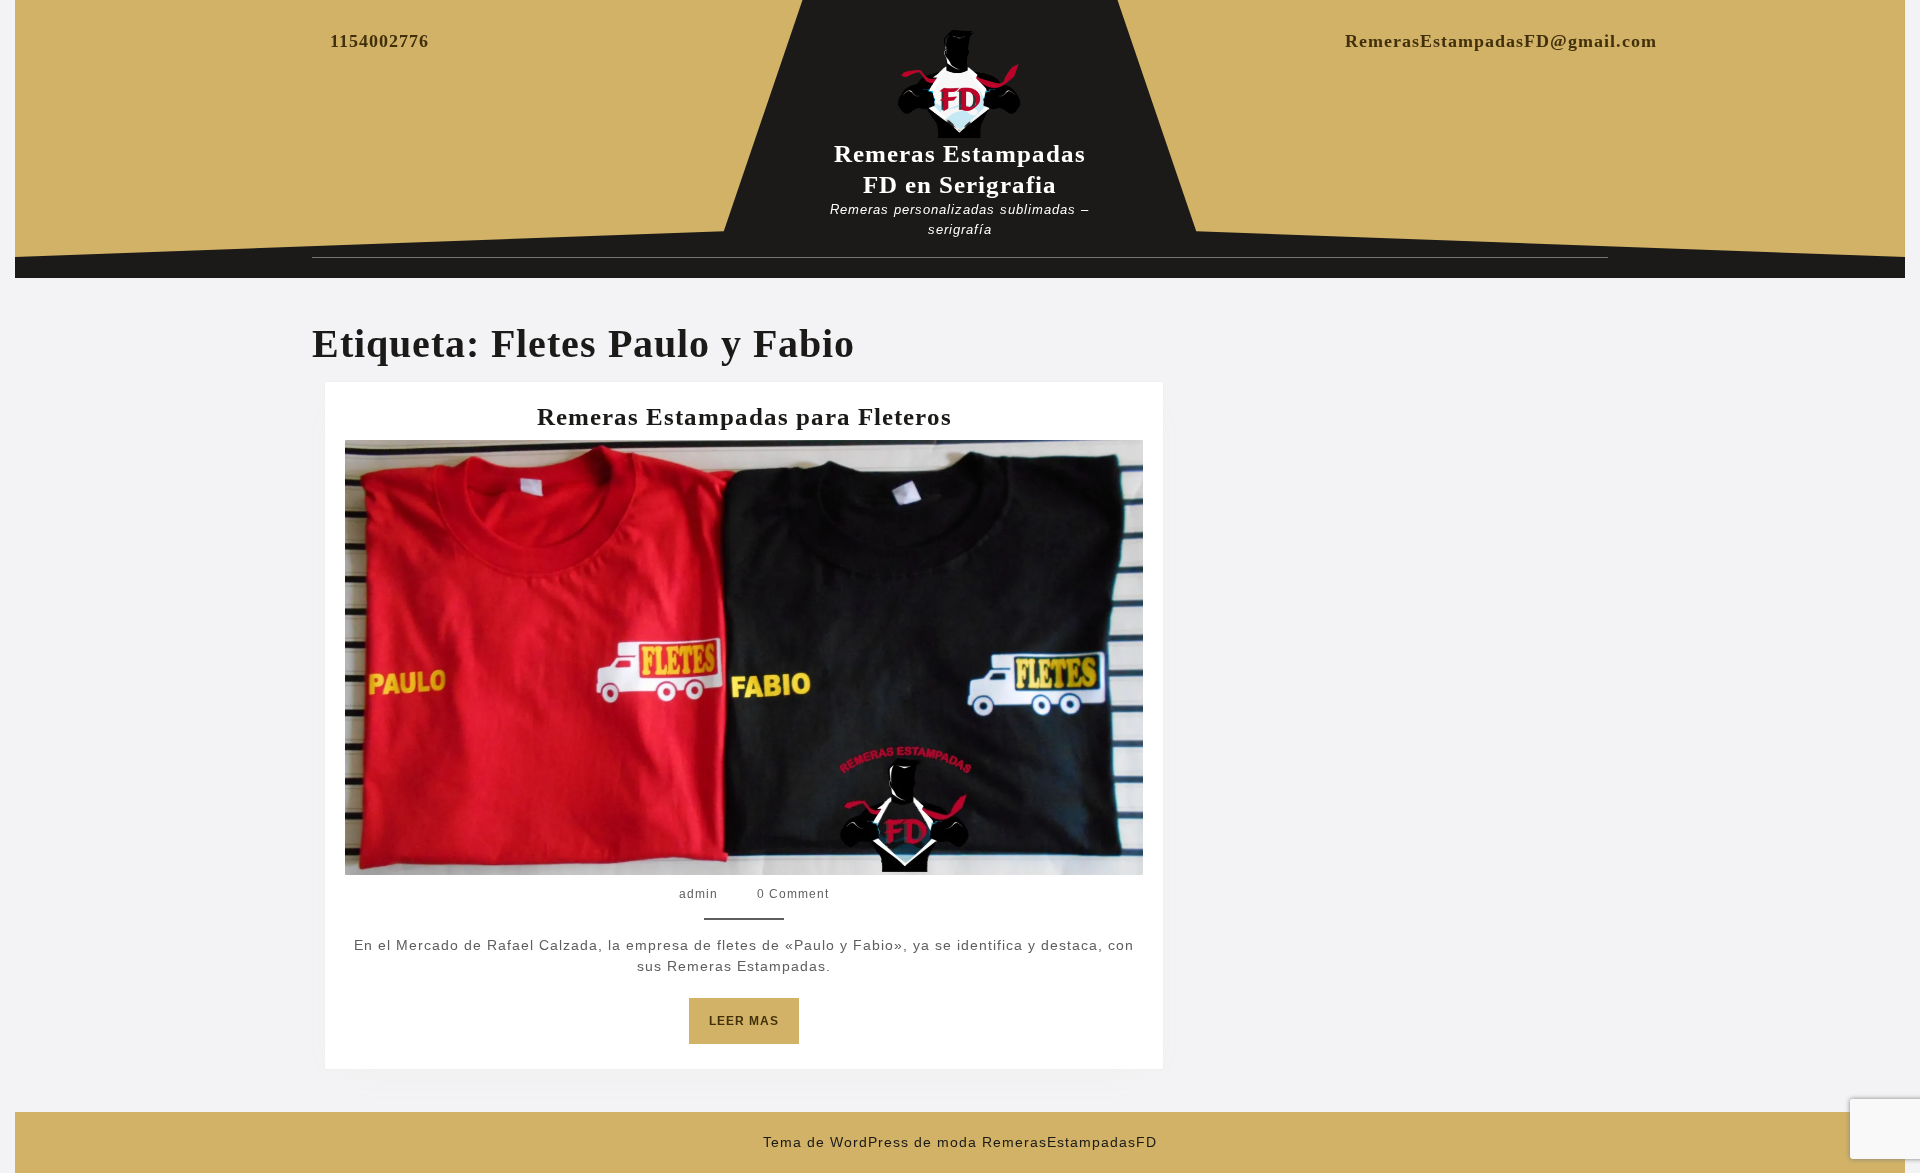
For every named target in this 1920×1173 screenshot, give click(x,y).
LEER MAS (754, 1028)
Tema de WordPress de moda (870, 1142)
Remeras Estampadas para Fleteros (744, 416)
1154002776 (379, 41)
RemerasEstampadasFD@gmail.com (1501, 41)
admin (698, 894)
